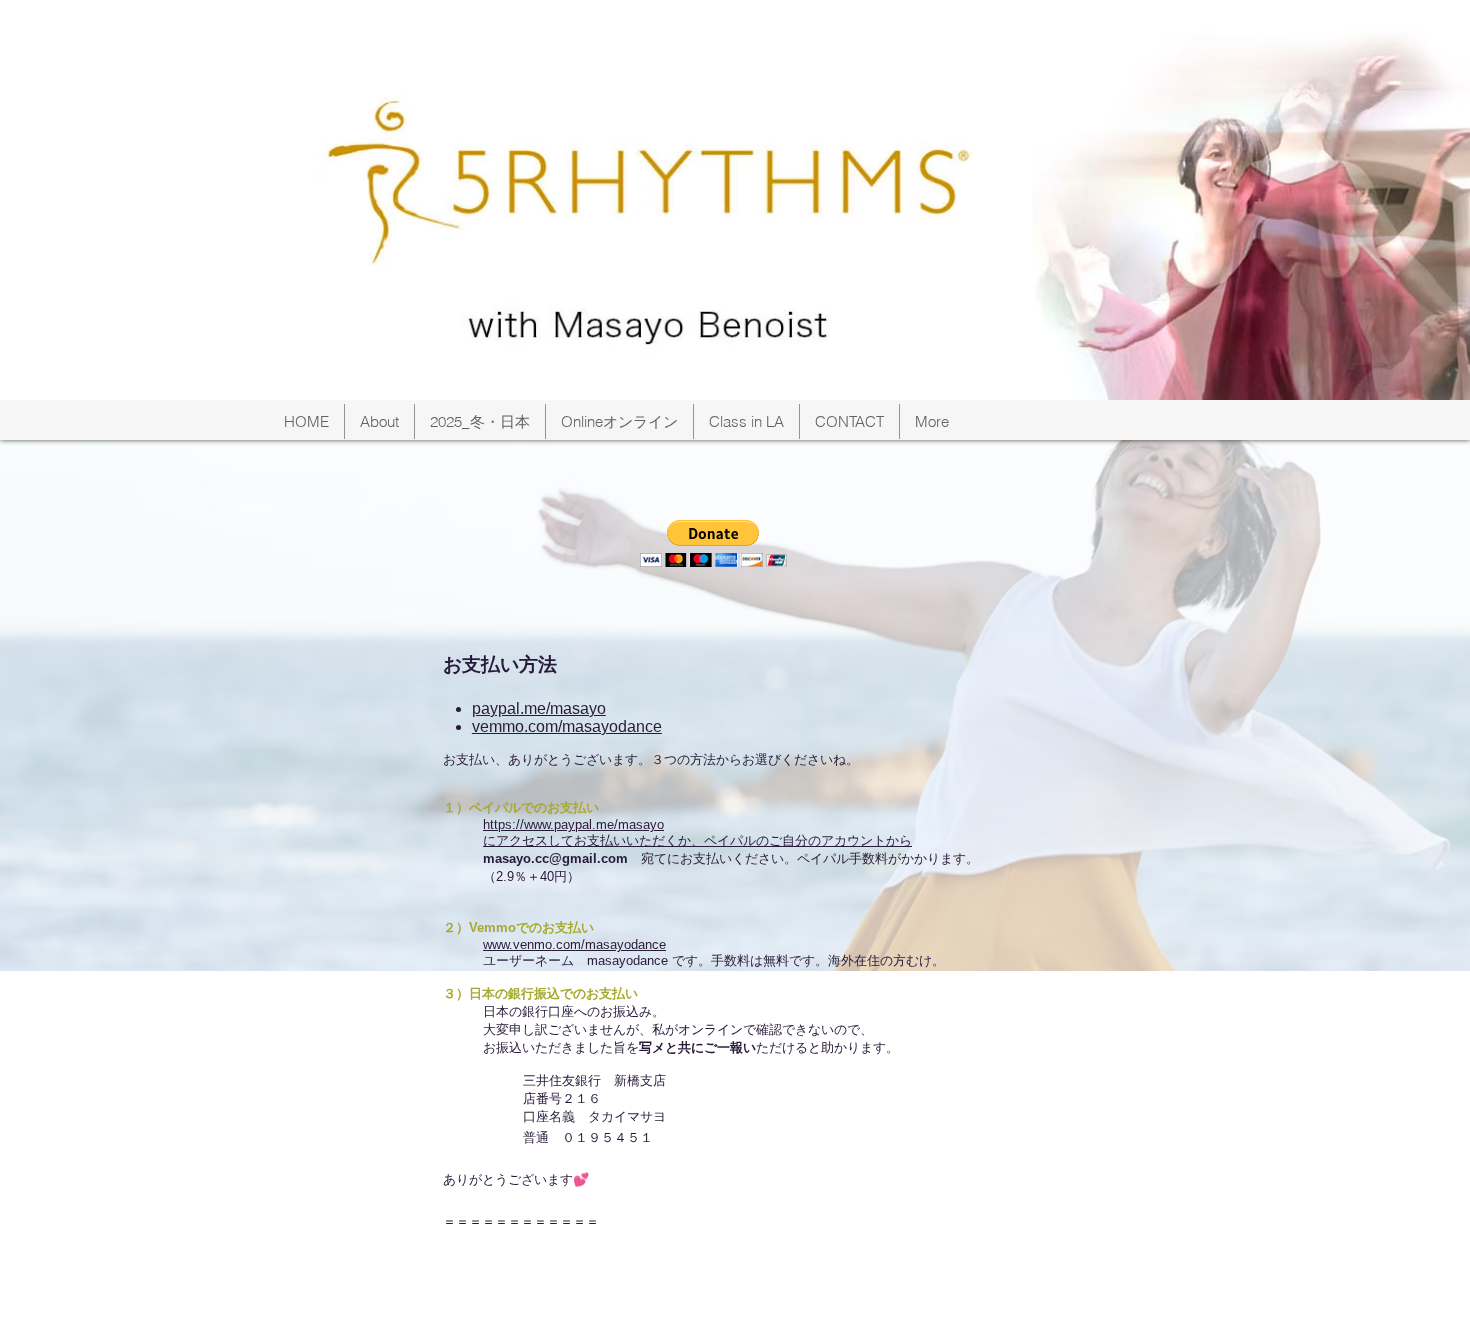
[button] (713, 543)
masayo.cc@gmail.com (555, 858)
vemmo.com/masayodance (567, 726)
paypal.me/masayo (539, 708)
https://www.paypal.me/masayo (573, 824)
